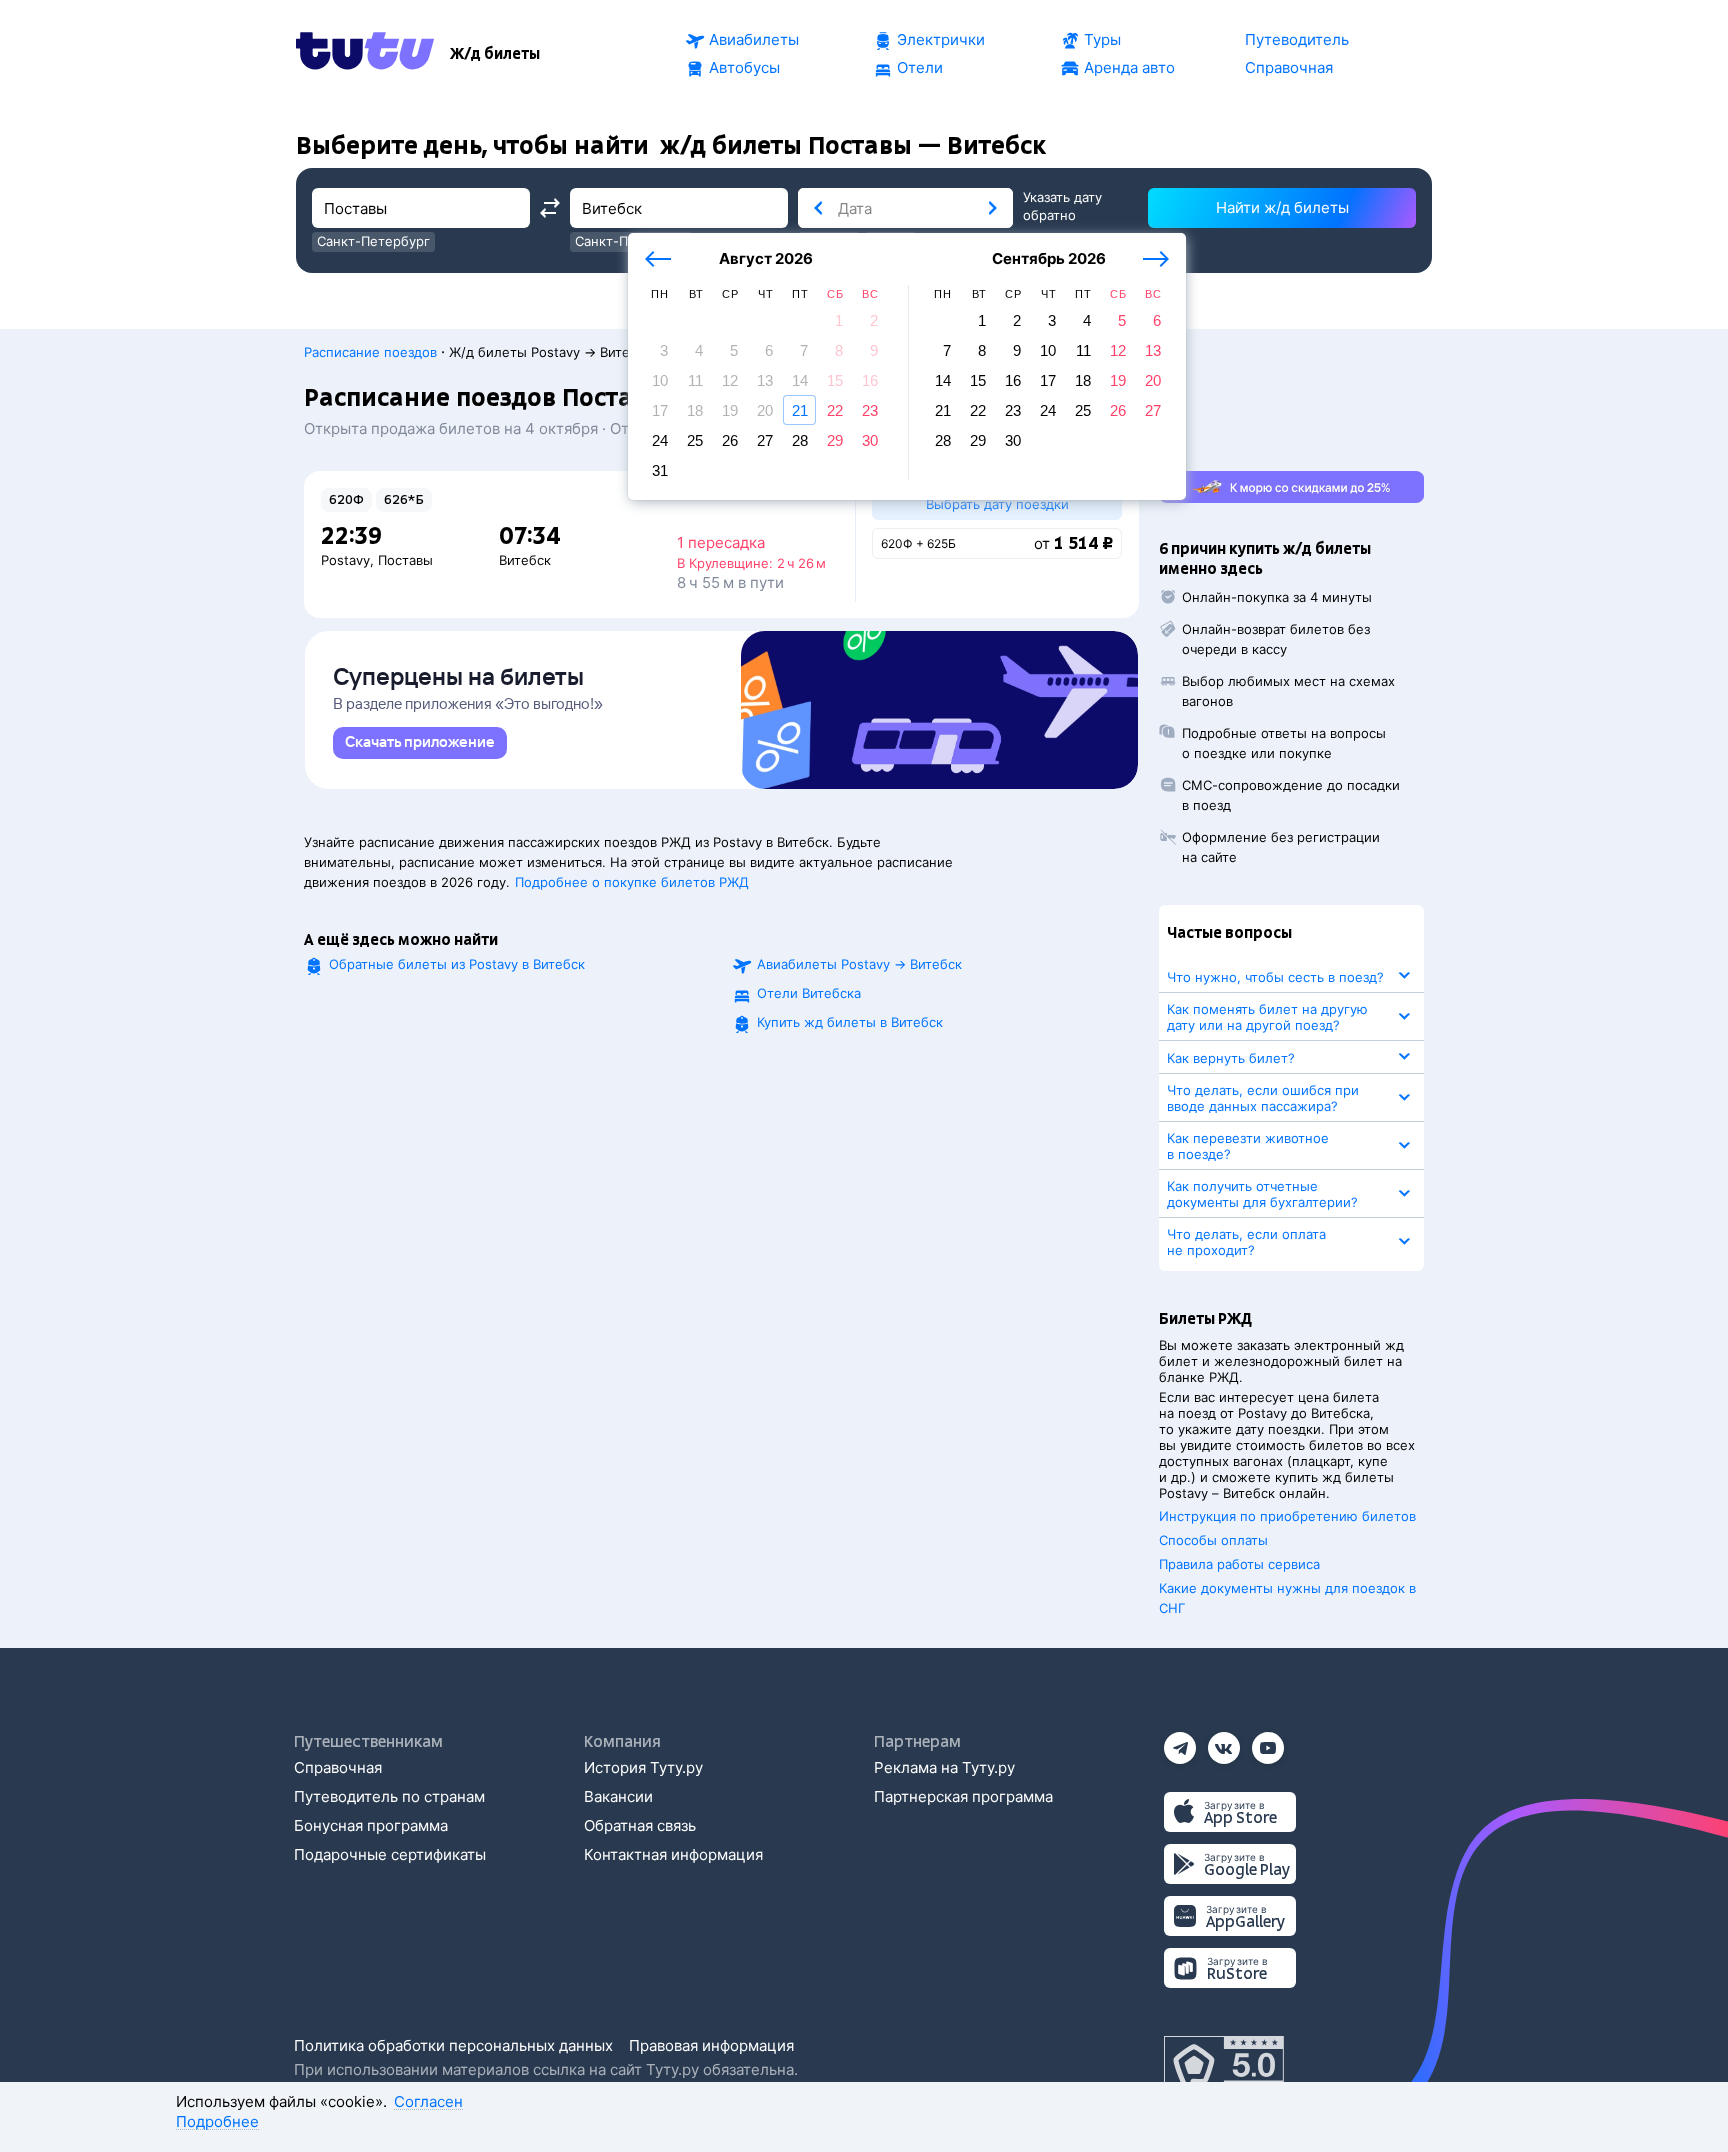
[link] (420, 743)
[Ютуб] (1268, 1741)
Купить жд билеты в (850, 1022)
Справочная (338, 1767)
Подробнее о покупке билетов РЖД (632, 882)
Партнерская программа (963, 1796)
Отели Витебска (809, 993)
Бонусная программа (371, 1825)
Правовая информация (711, 2045)
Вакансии (618, 1796)
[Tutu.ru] (365, 54)
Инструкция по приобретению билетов (1287, 1516)
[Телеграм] (1180, 1741)
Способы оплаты (1213, 1540)
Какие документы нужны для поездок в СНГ (1287, 1598)
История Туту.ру (643, 1767)
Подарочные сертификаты (390, 1854)
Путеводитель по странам (389, 1796)
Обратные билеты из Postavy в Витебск (457, 964)
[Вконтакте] (1224, 1741)
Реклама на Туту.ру (944, 1767)
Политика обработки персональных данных (453, 2045)
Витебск (525, 560)
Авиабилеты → (859, 964)
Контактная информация (673, 1854)
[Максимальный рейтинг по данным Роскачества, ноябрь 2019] (1224, 2066)
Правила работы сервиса (1239, 1564)
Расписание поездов (370, 352)
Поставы (405, 560)
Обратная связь (640, 1825)
